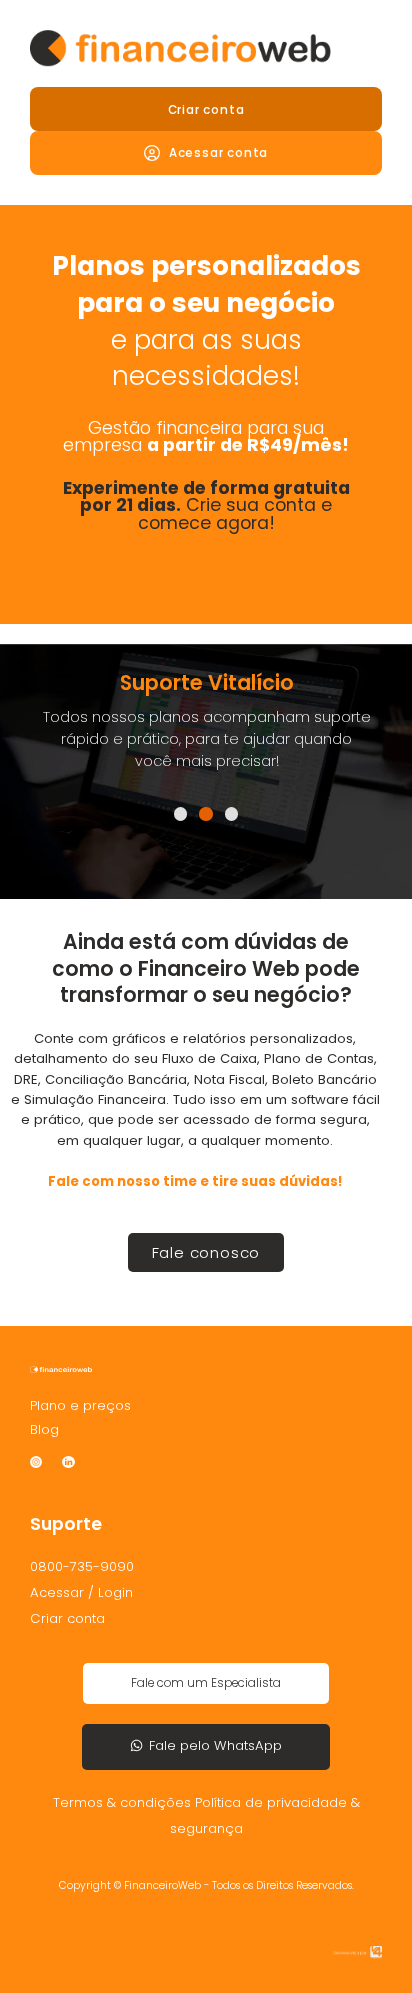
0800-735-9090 (82, 1566)
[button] (180, 813)
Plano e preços (80, 1405)
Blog (44, 1429)
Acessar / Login (81, 1592)
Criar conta (206, 110)
